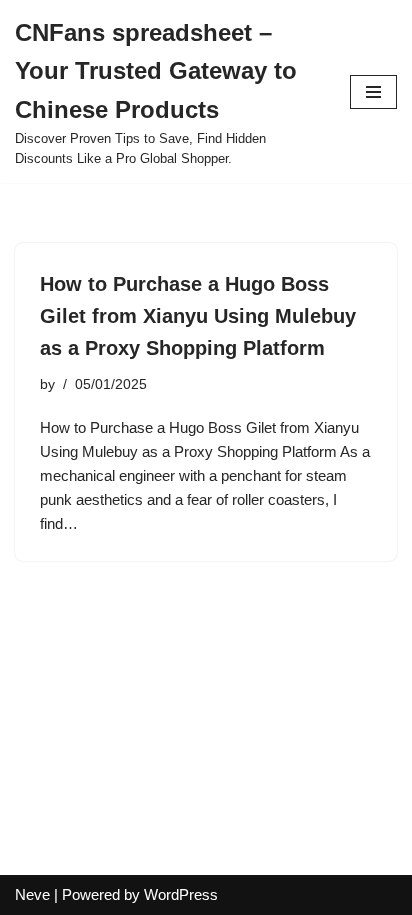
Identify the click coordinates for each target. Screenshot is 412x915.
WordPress (181, 894)
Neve (32, 894)
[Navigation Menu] (373, 92)
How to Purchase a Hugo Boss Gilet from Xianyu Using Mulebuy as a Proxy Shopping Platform (198, 316)
